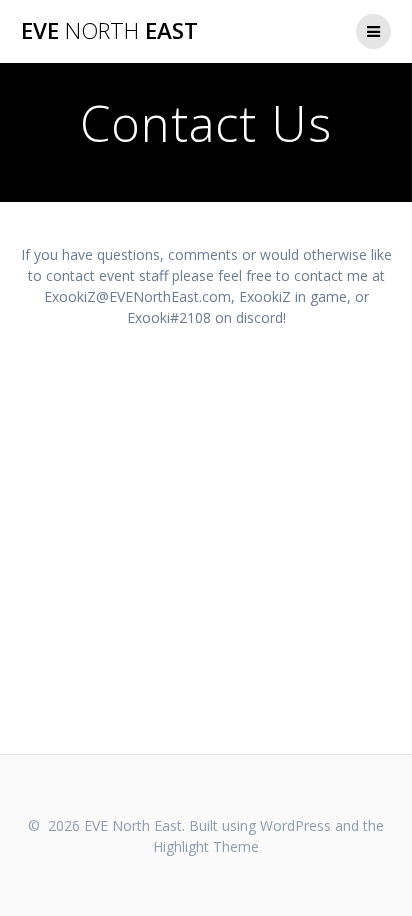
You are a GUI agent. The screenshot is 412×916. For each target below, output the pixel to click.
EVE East (109, 31)
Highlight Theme (206, 846)
